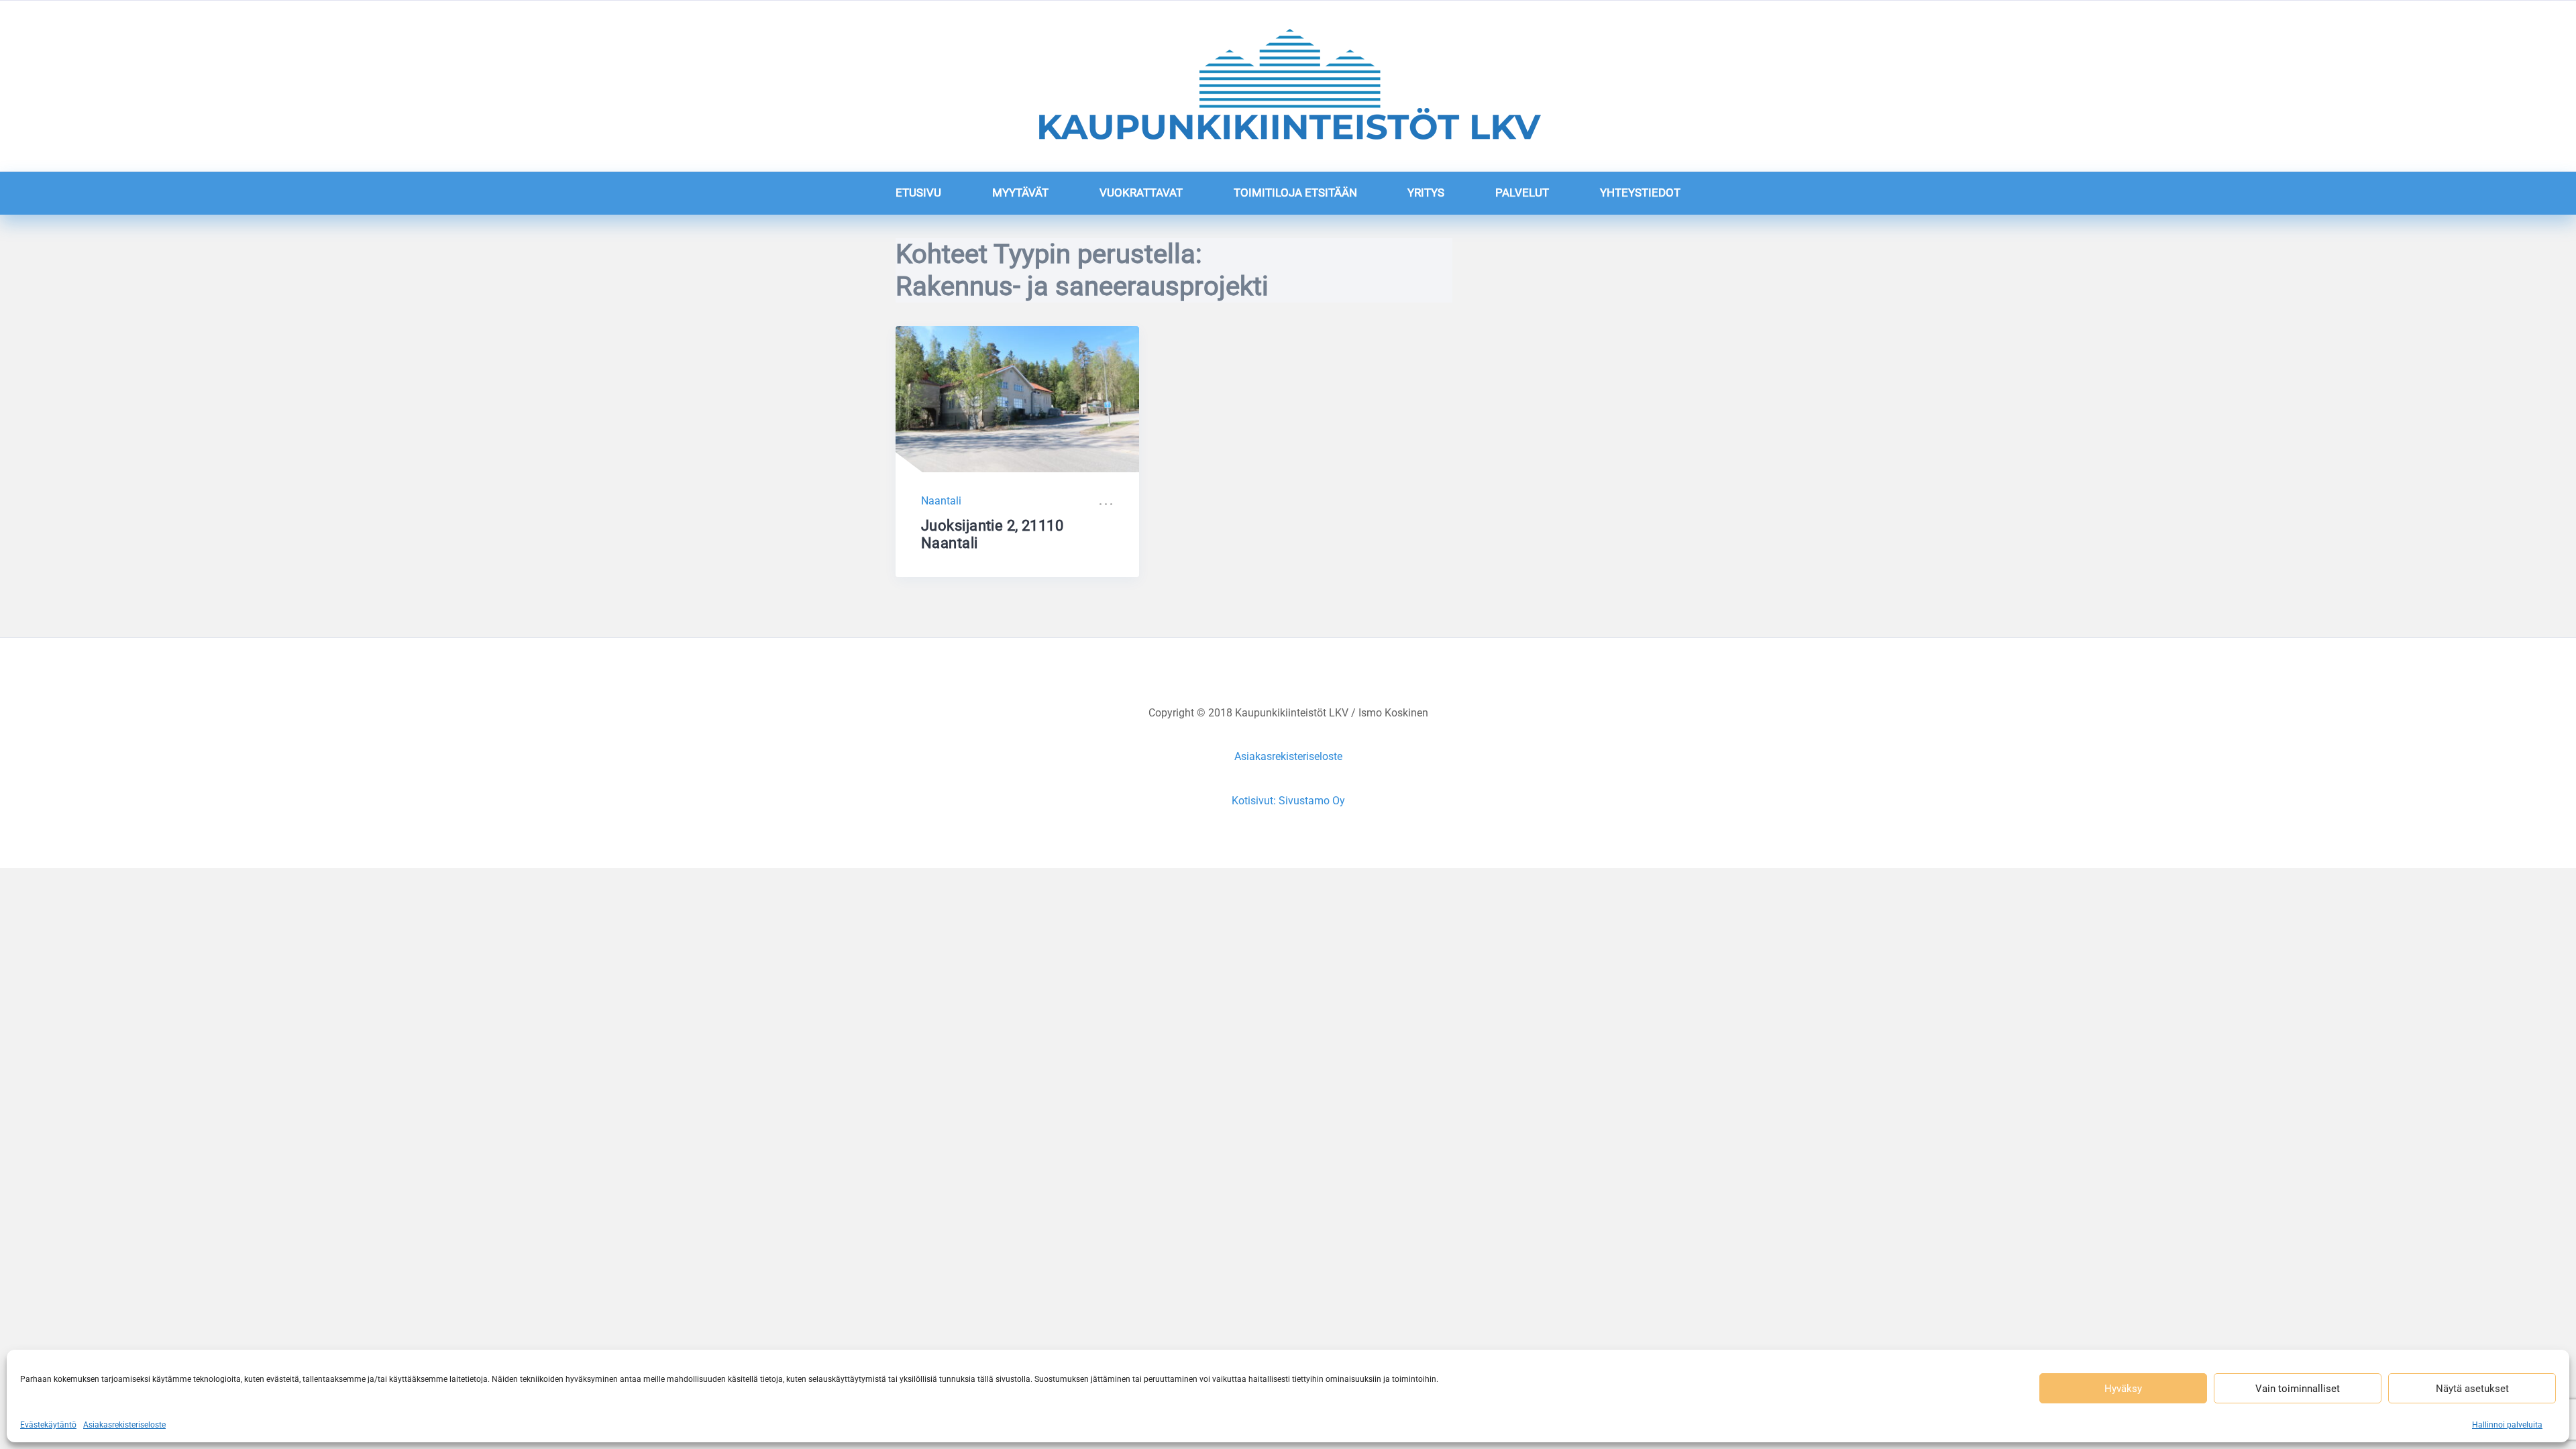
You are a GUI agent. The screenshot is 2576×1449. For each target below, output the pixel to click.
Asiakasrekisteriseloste (124, 1425)
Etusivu (918, 193)
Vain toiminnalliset (2298, 1389)
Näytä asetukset (2472, 1389)
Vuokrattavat (1141, 193)
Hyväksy (2123, 1389)
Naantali (941, 501)
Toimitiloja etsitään (1295, 193)
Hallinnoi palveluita (2507, 1425)
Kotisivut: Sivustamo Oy (1288, 801)
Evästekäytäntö (48, 1425)
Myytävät (1020, 193)
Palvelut (1522, 193)
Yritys (1426, 193)
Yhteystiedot (1640, 193)
